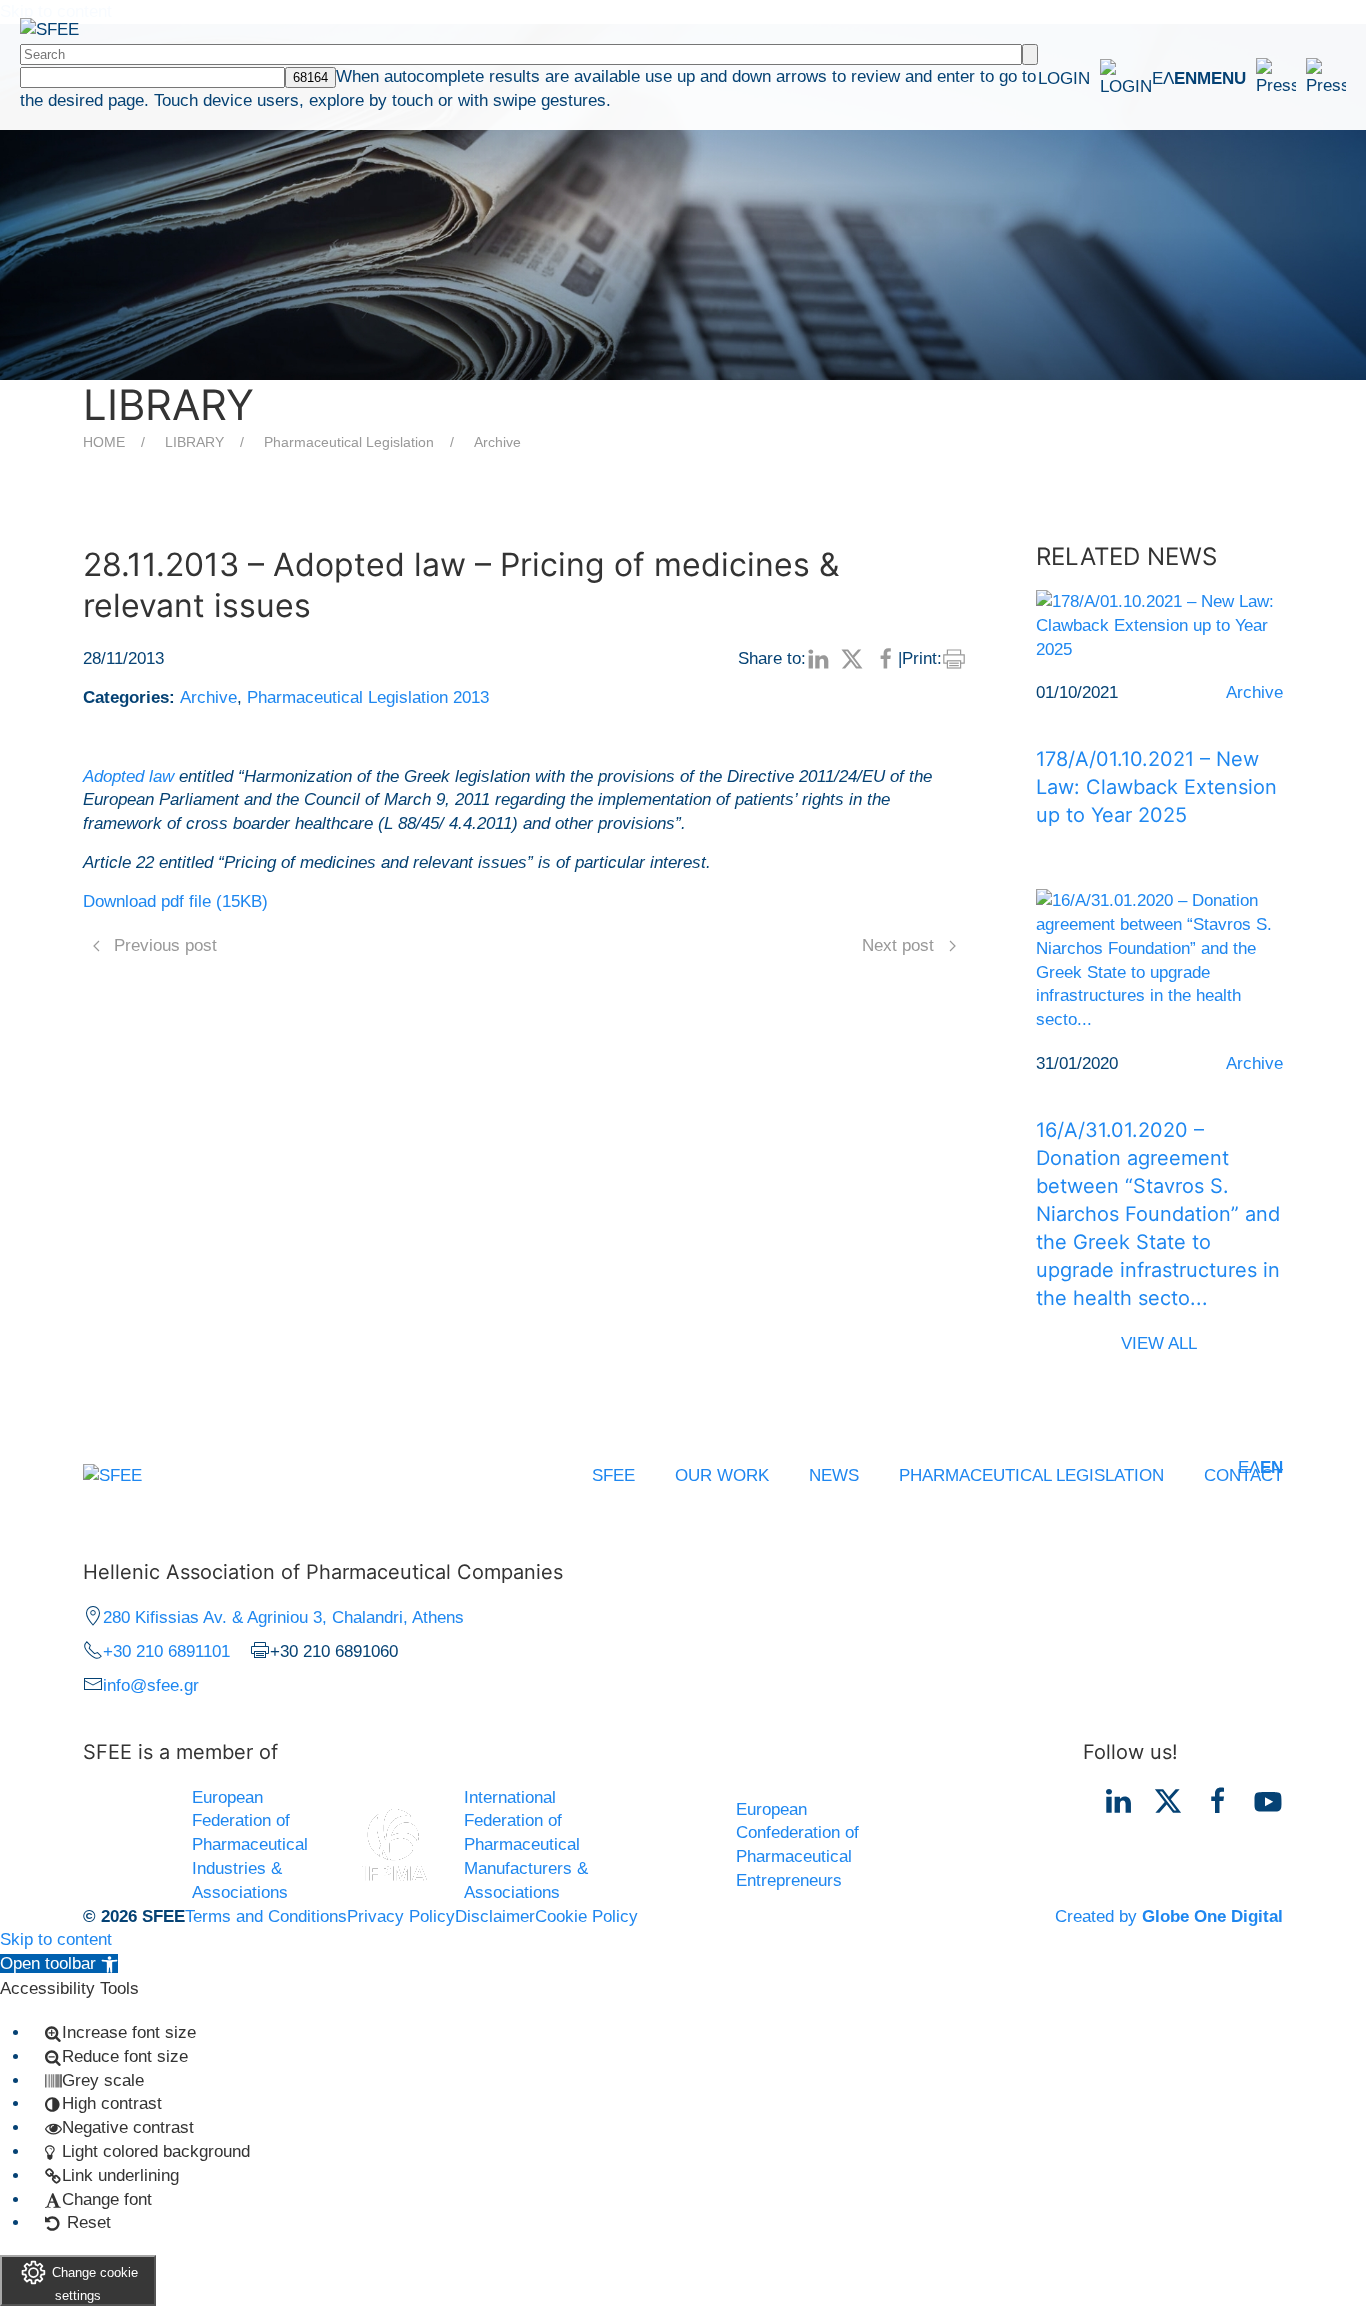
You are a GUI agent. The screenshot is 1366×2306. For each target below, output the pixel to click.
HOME (104, 442)
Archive (497, 442)
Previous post (165, 945)
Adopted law (128, 776)
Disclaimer (495, 1916)
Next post (898, 945)
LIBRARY (194, 442)
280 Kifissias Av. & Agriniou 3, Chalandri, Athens (283, 1617)
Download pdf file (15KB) (175, 901)
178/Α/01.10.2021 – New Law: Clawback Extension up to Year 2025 (1156, 787)
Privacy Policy (401, 1916)
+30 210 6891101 (166, 1651)
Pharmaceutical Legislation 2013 (368, 697)
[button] (1271, 78)
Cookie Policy (586, 1916)
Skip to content (56, 1939)
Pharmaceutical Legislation (349, 442)
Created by (1169, 1916)
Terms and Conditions (266, 1916)
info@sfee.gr (151, 1685)
